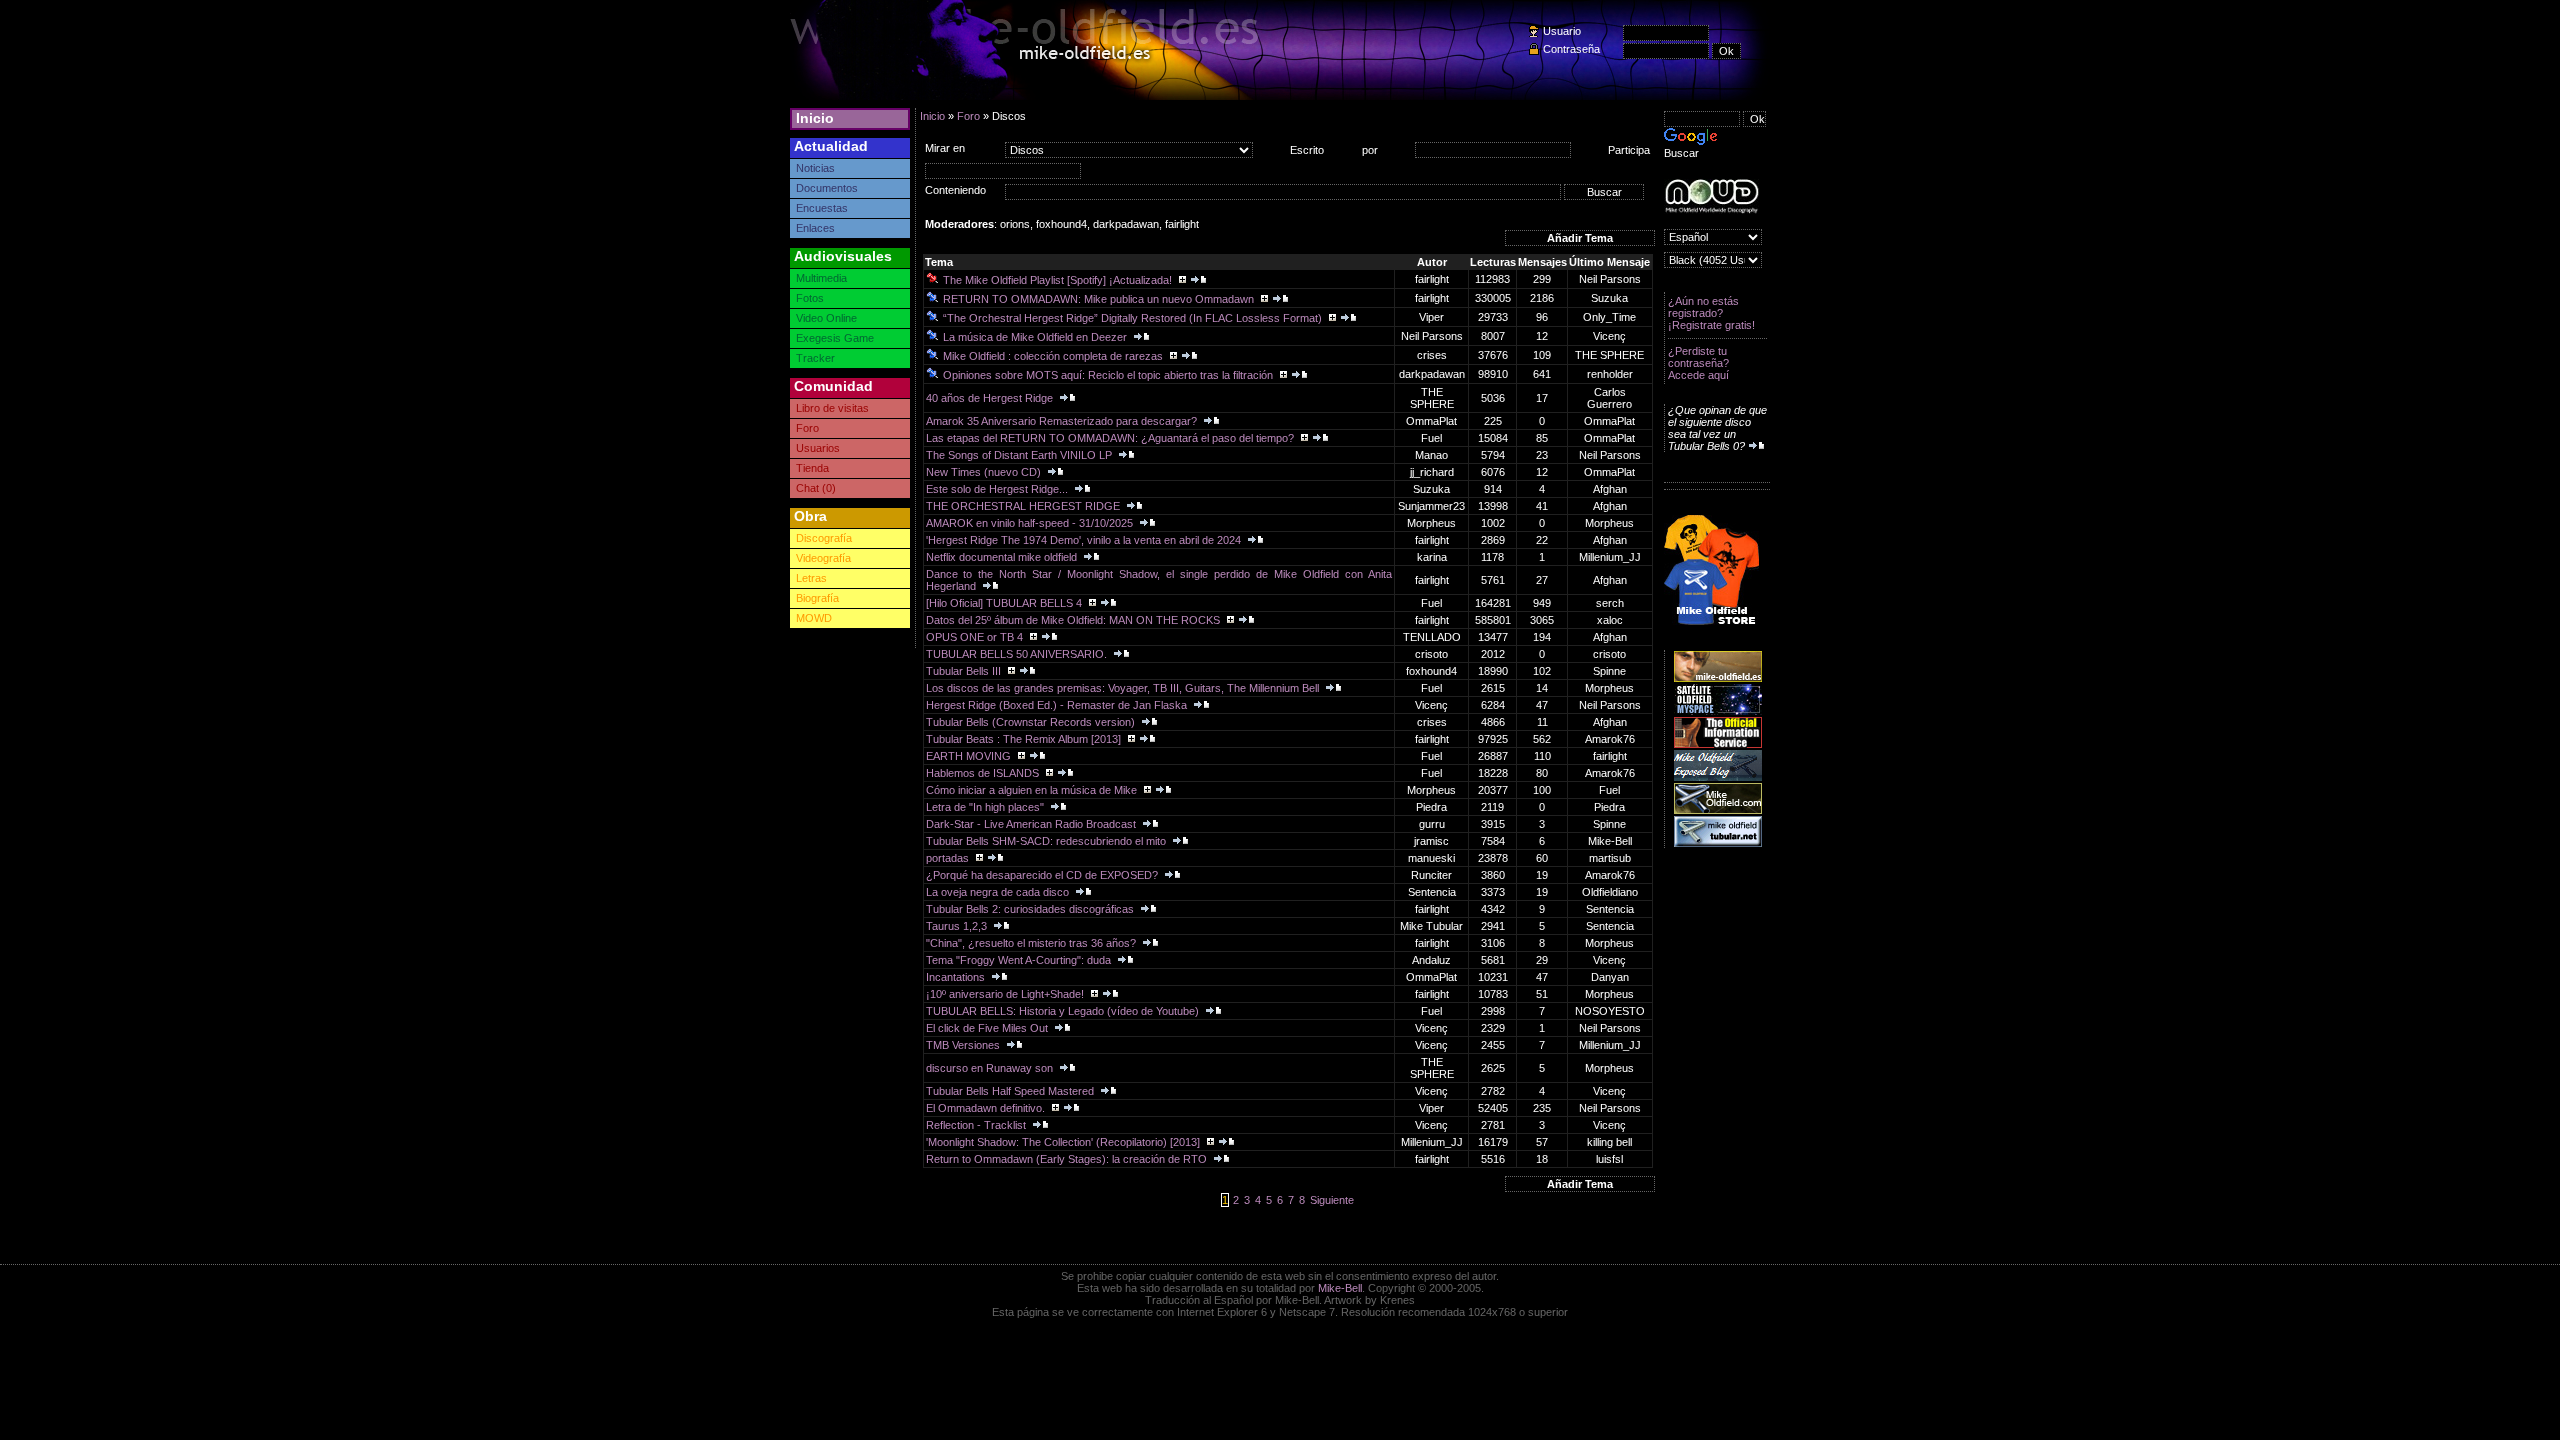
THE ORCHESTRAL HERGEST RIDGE (1024, 506)
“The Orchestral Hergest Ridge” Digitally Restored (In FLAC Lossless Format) (1134, 318)
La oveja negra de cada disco (999, 892)
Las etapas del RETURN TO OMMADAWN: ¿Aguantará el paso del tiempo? (1111, 438)
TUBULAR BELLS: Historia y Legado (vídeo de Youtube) (1064, 1011)
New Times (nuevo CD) (985, 472)
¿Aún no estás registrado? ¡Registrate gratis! (1711, 313)
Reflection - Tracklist (977, 1125)
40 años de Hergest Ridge (991, 398)
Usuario (1562, 31)
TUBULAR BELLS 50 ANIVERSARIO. (1018, 654)
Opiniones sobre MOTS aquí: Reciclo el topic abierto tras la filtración (1109, 375)
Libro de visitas (832, 408)
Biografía (817, 598)
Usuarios (818, 448)
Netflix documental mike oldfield (1003, 557)
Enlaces (815, 228)
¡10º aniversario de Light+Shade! (1006, 994)
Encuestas (822, 208)
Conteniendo (955, 190)
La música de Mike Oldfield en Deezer (1036, 337)
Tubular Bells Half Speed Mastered (1011, 1091)
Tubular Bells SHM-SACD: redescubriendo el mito (1047, 841)
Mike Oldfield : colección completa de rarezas (1054, 356)
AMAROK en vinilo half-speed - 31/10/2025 (1031, 523)
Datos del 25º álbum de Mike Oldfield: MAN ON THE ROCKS (1074, 620)
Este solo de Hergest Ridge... (998, 489)
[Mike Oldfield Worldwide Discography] (1711, 196)
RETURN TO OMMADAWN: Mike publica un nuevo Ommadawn (1100, 299)
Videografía (823, 558)
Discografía (824, 538)
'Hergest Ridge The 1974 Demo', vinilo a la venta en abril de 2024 (1085, 540)
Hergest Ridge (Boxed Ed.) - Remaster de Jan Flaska (1058, 705)
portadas (949, 858)
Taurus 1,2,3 (958, 926)
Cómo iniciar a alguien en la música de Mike (1033, 790)
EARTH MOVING (970, 756)
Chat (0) (816, 488)
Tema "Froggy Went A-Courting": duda (1020, 960)
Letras (811, 578)
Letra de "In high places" (986, 807)
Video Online (826, 318)
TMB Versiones (964, 1045)
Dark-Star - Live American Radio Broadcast (1032, 824)
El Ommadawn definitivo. (987, 1108)
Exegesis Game (835, 338)
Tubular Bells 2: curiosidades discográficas (1031, 909)
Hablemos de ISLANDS (984, 773)
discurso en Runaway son (991, 1068)
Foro (807, 428)
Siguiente (1332, 1200)
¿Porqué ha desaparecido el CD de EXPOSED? (1043, 875)
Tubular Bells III (965, 671)
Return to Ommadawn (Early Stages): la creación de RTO (1068, 1159)
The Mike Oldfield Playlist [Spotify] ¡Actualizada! (1059, 280)
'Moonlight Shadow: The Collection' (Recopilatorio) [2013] (1064, 1142)
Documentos (827, 188)
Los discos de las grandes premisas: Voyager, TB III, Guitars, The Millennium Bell (1124, 688)
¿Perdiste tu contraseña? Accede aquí (1698, 363)
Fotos (810, 298)
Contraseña (1571, 49)
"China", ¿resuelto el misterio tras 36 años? (1032, 943)
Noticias (815, 168)
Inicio (815, 118)
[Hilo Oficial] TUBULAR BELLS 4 (1005, 603)
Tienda (812, 468)
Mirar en (945, 148)
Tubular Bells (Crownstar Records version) (1032, 722)
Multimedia (821, 278)
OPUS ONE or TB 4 (976, 637)
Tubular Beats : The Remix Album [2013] (1025, 739)
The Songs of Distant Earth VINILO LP (1020, 455)
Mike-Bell (1340, 1288)
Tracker (815, 358)
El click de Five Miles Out (988, 1028)
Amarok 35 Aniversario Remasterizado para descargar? (1063, 421)
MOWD (814, 618)
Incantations (957, 977)
